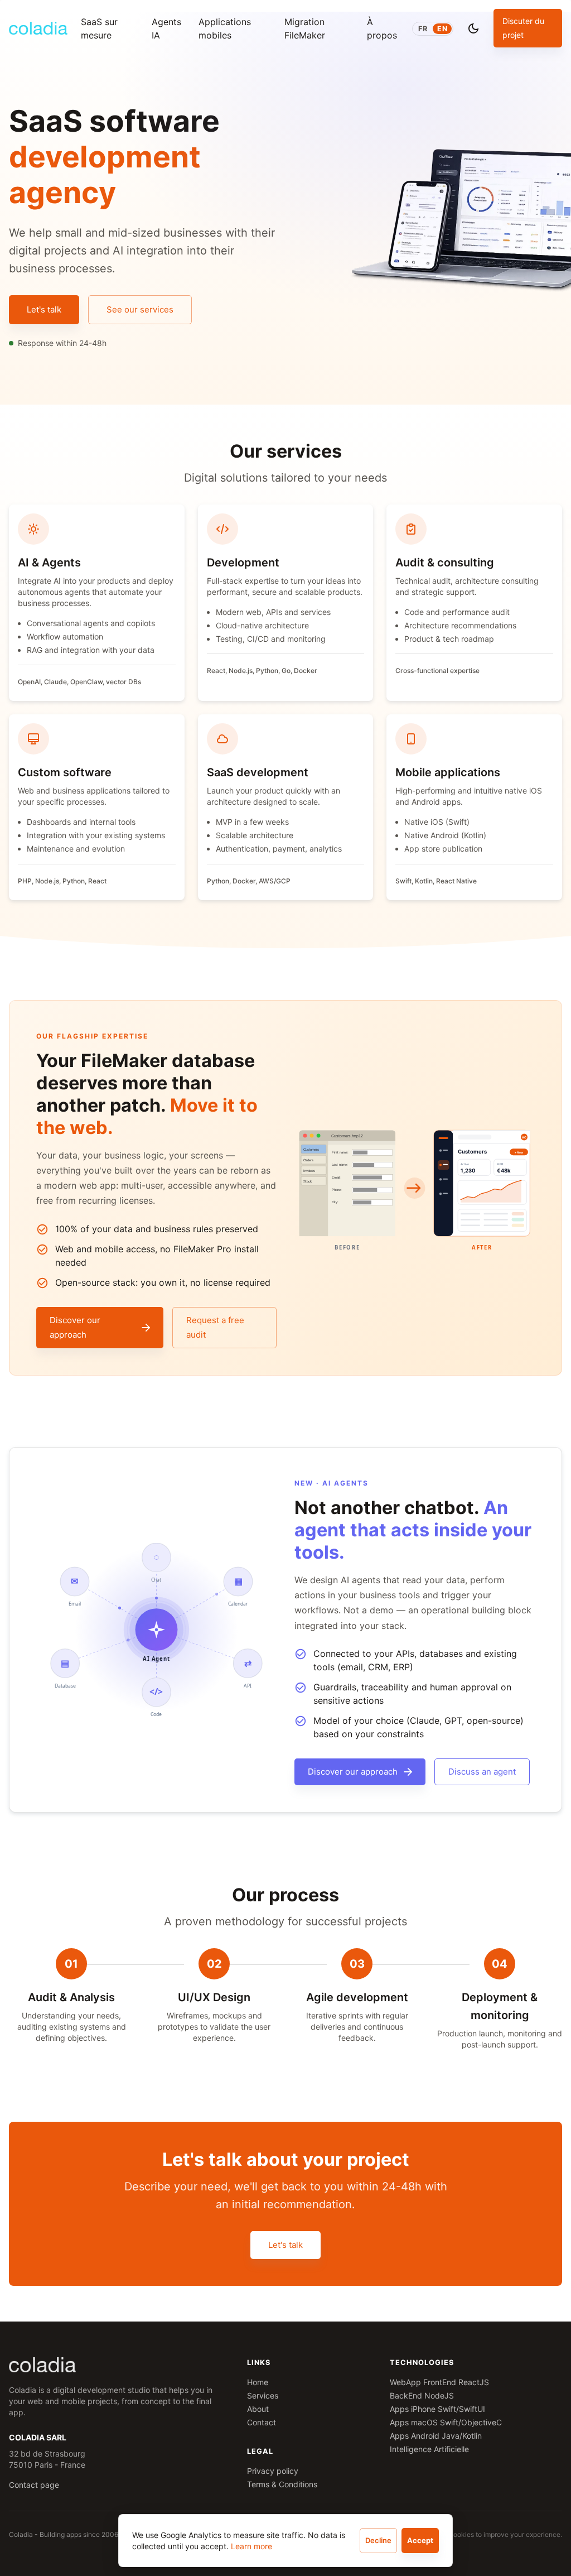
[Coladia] (38, 28)
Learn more (251, 2546)
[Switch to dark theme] (473, 28)
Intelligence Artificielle (429, 2449)
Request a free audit (215, 1327)
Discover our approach (75, 1327)
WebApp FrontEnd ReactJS (439, 2382)
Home (258, 2382)
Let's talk (44, 309)
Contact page (34, 2485)
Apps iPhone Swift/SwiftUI (437, 2409)
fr (423, 29)
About (258, 2409)
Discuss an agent (482, 1772)
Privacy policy (273, 2471)
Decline (378, 2540)
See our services (140, 309)
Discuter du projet (523, 28)
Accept (420, 2540)
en (442, 29)
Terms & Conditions (282, 2484)
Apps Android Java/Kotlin (436, 2436)
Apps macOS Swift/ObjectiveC (446, 2422)
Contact (262, 2422)
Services (263, 2395)
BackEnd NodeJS (422, 2395)
